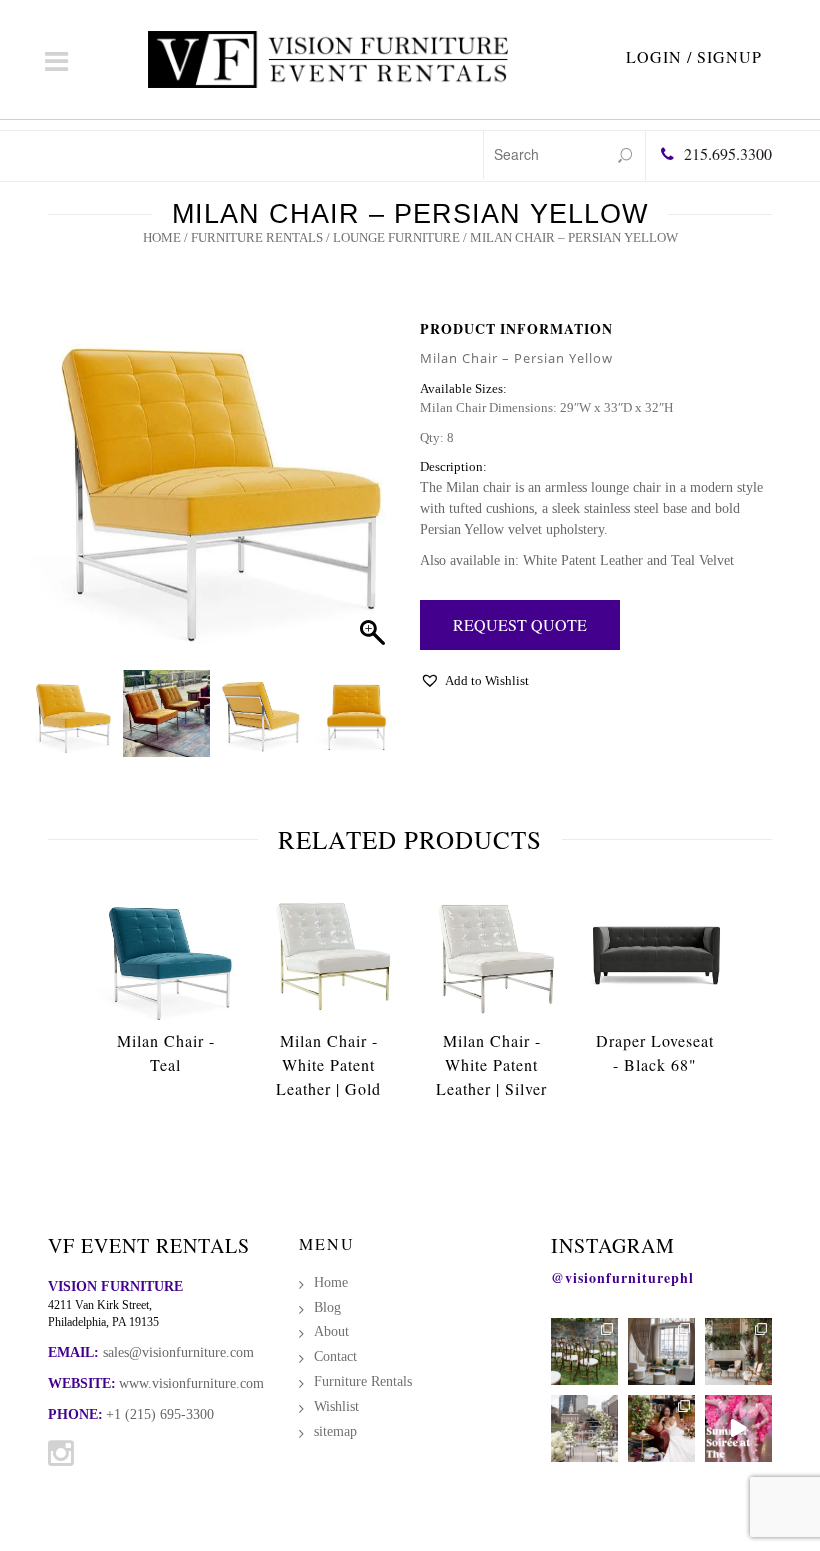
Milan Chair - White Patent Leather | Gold (328, 1064)
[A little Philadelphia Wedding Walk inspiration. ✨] (584, 1428)
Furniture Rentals (257, 237)
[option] (165, 984)
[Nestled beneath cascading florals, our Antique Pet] (738, 1351)
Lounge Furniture (396, 237)
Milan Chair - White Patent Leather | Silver (491, 1064)
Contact (335, 1356)
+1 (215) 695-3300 (160, 1414)
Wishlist (336, 1406)
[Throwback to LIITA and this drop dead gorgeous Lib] (661, 1428)
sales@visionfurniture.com (178, 1352)
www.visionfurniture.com (191, 1383)
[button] (366, 499)
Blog (327, 1307)
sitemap (335, 1431)
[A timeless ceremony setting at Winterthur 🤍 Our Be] (584, 1351)
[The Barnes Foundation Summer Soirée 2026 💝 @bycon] (738, 1428)
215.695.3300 (728, 153)
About (331, 1331)
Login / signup (694, 56)
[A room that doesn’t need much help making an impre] (661, 1351)
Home (162, 237)
